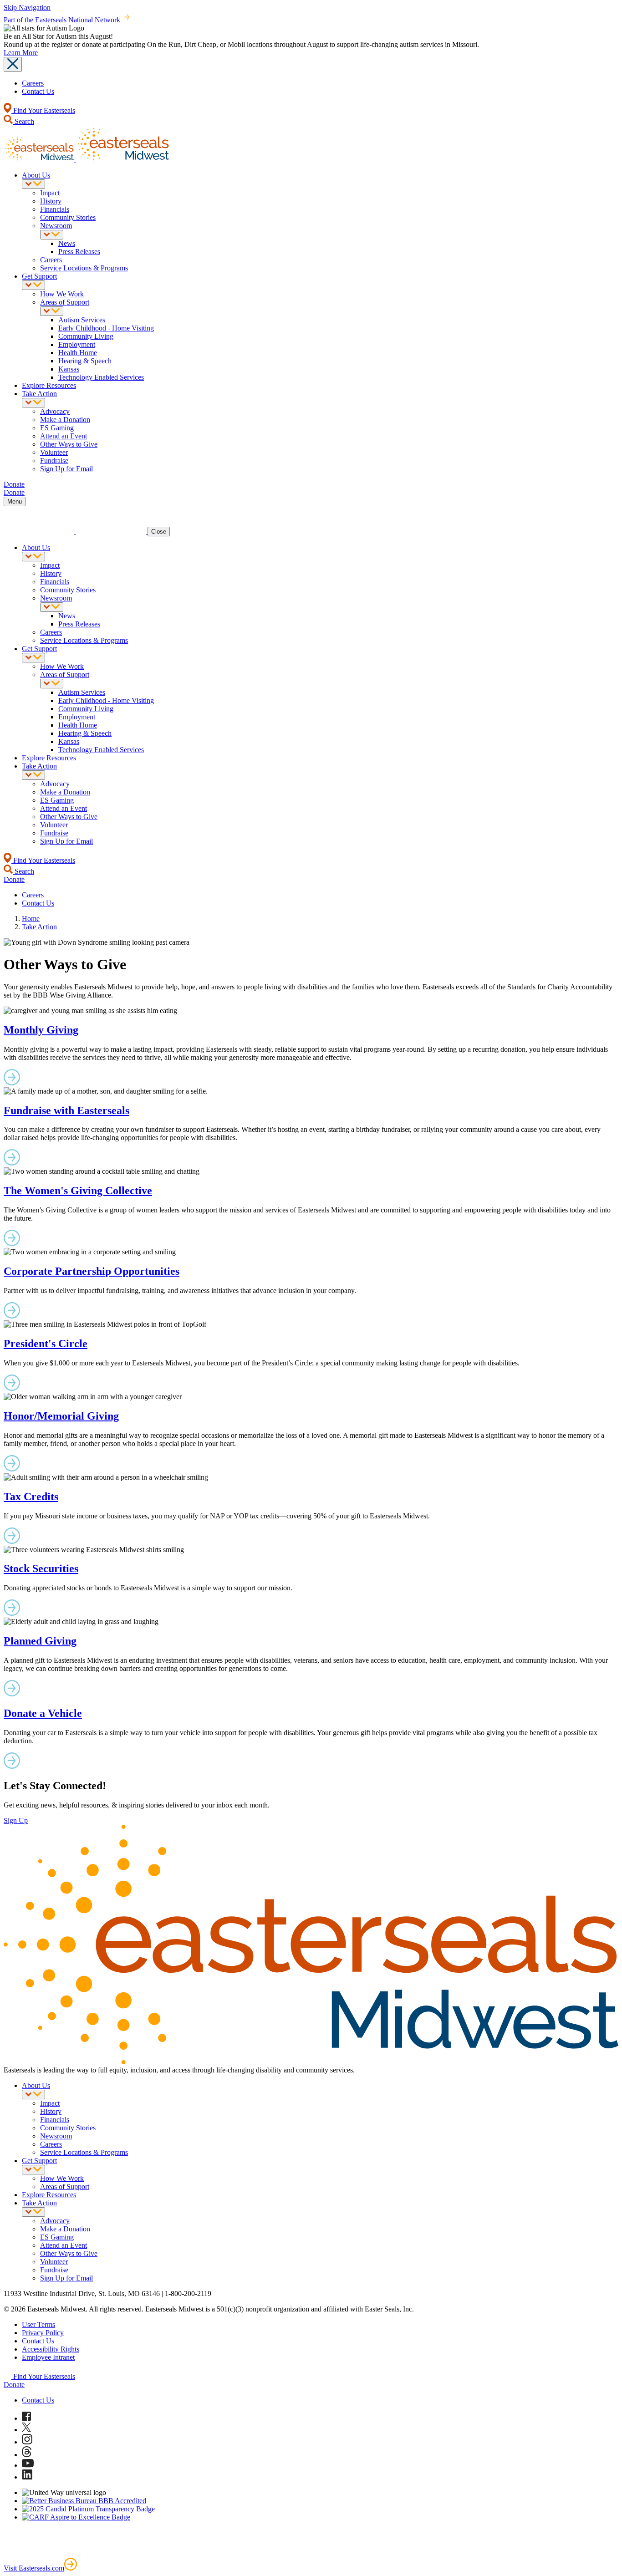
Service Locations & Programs (84, 268)
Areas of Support (65, 302)
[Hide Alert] (13, 64)
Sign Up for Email (66, 469)
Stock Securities (41, 1568)
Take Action (39, 394)
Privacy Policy (43, 2333)
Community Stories (68, 217)
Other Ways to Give (69, 444)
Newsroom (56, 226)
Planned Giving (40, 1641)
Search (23, 121)
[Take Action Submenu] (33, 403)
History (51, 201)
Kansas (69, 369)
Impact (50, 193)
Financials (55, 209)
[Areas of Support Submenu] (52, 311)
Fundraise (54, 461)
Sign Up (16, 1820)
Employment (77, 344)
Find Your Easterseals (43, 110)
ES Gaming (57, 428)
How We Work (62, 294)
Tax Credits (31, 1497)
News (67, 243)
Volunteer (54, 452)
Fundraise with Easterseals (66, 1110)
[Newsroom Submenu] (52, 235)
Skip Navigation (27, 8)
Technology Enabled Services (101, 377)
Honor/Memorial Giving (61, 1416)
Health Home (78, 353)
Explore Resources (49, 385)
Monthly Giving (41, 1030)
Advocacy (55, 411)
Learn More (21, 53)
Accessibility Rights (51, 2349)
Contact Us (38, 91)
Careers (33, 83)
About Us (36, 175)
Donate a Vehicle (43, 1713)
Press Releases (79, 252)
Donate (14, 2385)
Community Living (86, 336)
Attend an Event (64, 436)
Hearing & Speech (85, 361)
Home (31, 919)
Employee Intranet (48, 2357)
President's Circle (46, 1344)
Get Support (39, 276)
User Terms (38, 2324)
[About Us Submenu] (33, 184)
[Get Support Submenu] (33, 285)
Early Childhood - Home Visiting (106, 328)
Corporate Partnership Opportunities (92, 1271)
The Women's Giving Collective (78, 1191)
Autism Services (82, 320)
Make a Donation (65, 420)
